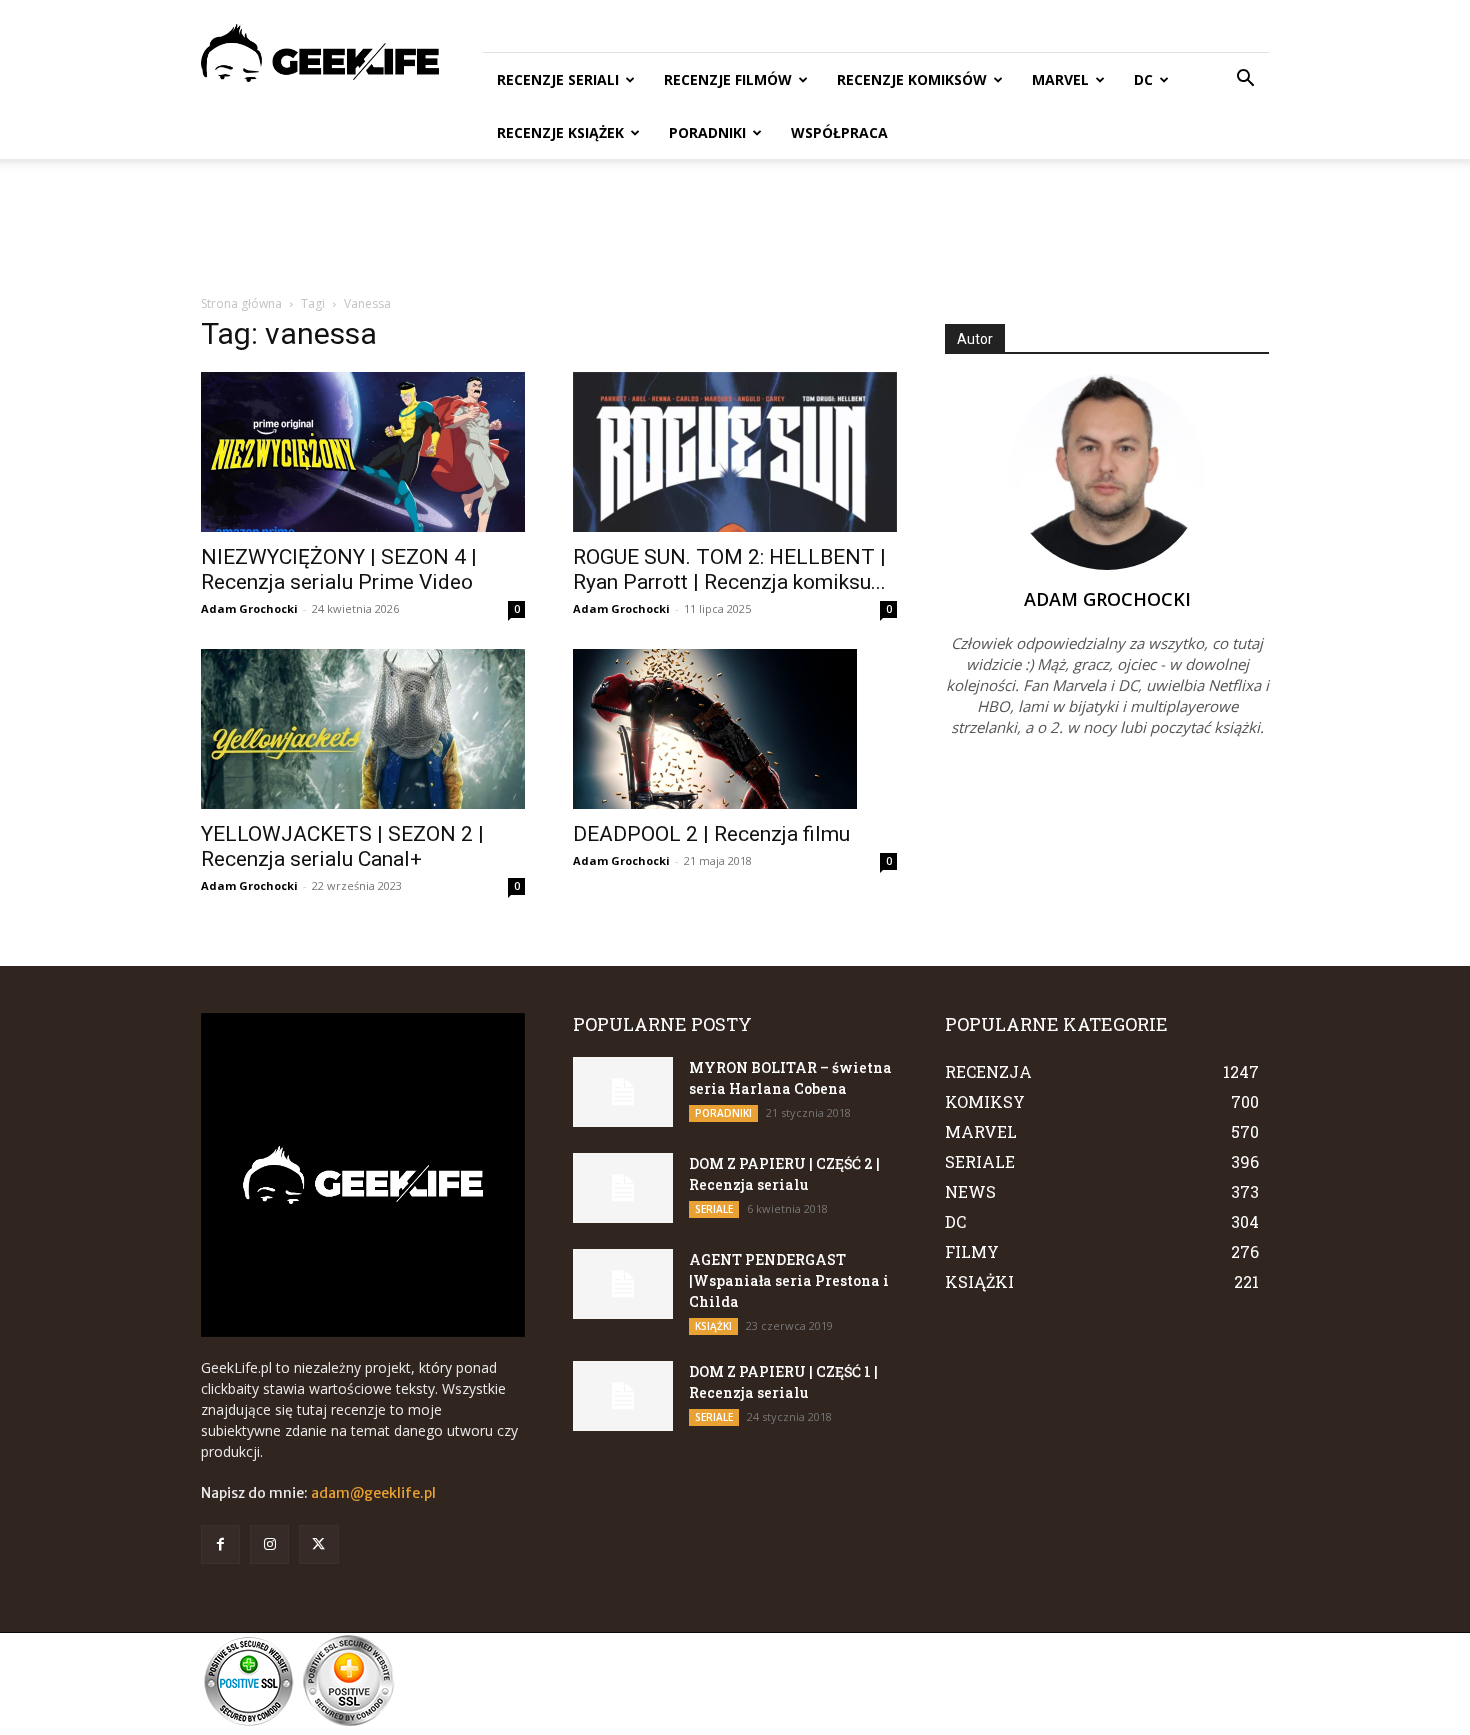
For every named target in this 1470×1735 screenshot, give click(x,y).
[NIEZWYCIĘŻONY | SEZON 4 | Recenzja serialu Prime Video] (363, 452)
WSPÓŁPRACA (839, 132)
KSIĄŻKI (713, 1326)
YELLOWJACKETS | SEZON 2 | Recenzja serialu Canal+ (342, 846)
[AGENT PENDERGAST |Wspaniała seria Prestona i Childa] (623, 1284)
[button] (1245, 80)
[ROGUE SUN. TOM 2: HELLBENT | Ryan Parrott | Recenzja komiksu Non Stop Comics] (735, 452)
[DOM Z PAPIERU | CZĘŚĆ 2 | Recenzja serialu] (623, 1188)
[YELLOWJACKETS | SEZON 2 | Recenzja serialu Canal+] (363, 729)
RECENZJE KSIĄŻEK (560, 132)
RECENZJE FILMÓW (728, 79)
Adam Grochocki (249, 608)
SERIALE (714, 1209)
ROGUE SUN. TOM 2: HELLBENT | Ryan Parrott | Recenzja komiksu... (729, 569)
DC (1143, 79)
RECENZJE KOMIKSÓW (912, 79)
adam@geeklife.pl (373, 1493)
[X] (318, 1544)
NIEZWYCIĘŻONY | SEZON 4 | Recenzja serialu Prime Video (339, 569)
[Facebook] (220, 1544)
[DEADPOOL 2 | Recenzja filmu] (735, 729)
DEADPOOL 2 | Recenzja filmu (711, 834)
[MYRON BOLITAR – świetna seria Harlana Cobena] (623, 1092)
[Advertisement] (735, 228)
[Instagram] (269, 1544)
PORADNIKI (707, 132)
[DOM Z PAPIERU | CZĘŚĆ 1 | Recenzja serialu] (623, 1396)
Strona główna (241, 303)
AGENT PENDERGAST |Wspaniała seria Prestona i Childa (789, 1280)
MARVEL (1060, 79)
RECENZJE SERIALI (558, 79)
